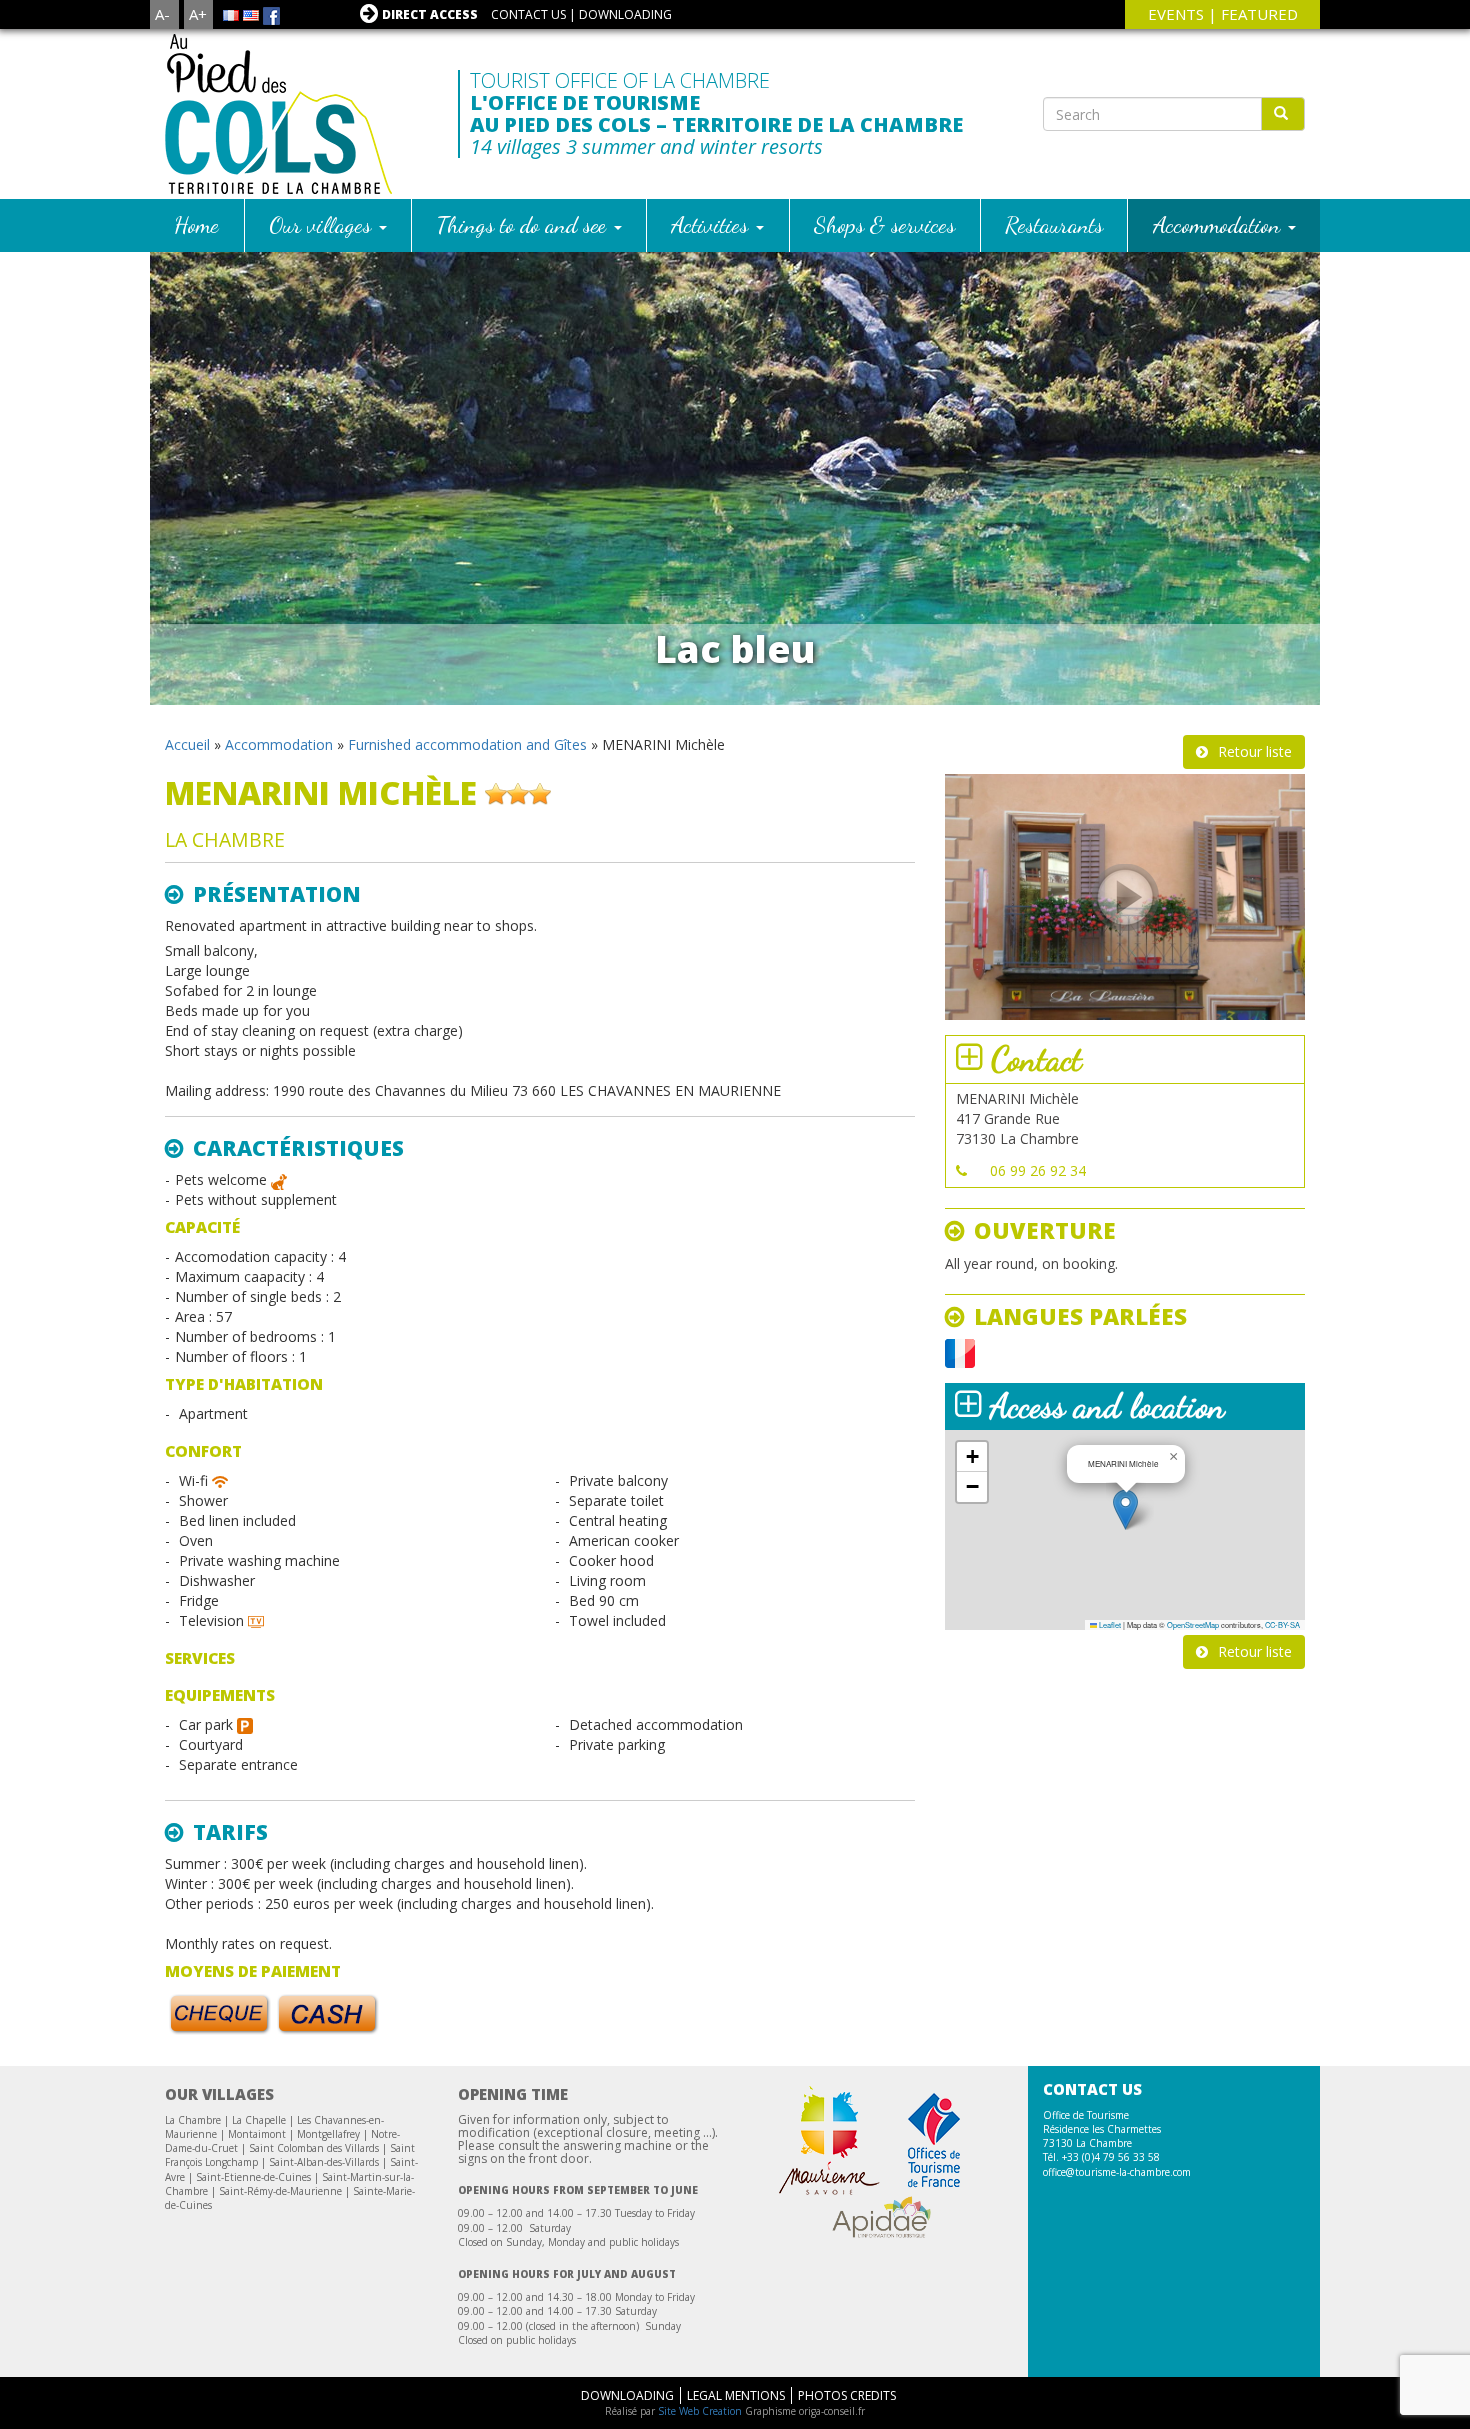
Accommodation (1219, 224)
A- (162, 14)
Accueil (187, 744)
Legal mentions (736, 2395)
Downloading (625, 14)
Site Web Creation (700, 2411)
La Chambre (193, 2120)
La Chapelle (259, 2120)
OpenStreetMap (1193, 1624)
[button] (1125, 1509)
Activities (712, 224)
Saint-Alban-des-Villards (324, 2162)
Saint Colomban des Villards (314, 2148)
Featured (1259, 14)
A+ (198, 14)
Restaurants (1054, 224)
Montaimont (257, 2134)
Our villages (323, 224)
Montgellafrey (328, 2134)
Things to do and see (524, 224)
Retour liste (1255, 751)
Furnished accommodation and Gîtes (467, 744)
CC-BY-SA (1282, 1624)
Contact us (528, 14)
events (1176, 14)
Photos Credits (847, 2395)
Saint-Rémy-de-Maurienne (280, 2191)
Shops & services (884, 224)
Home (196, 224)
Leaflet (1109, 1624)
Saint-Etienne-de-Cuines (253, 2177)
